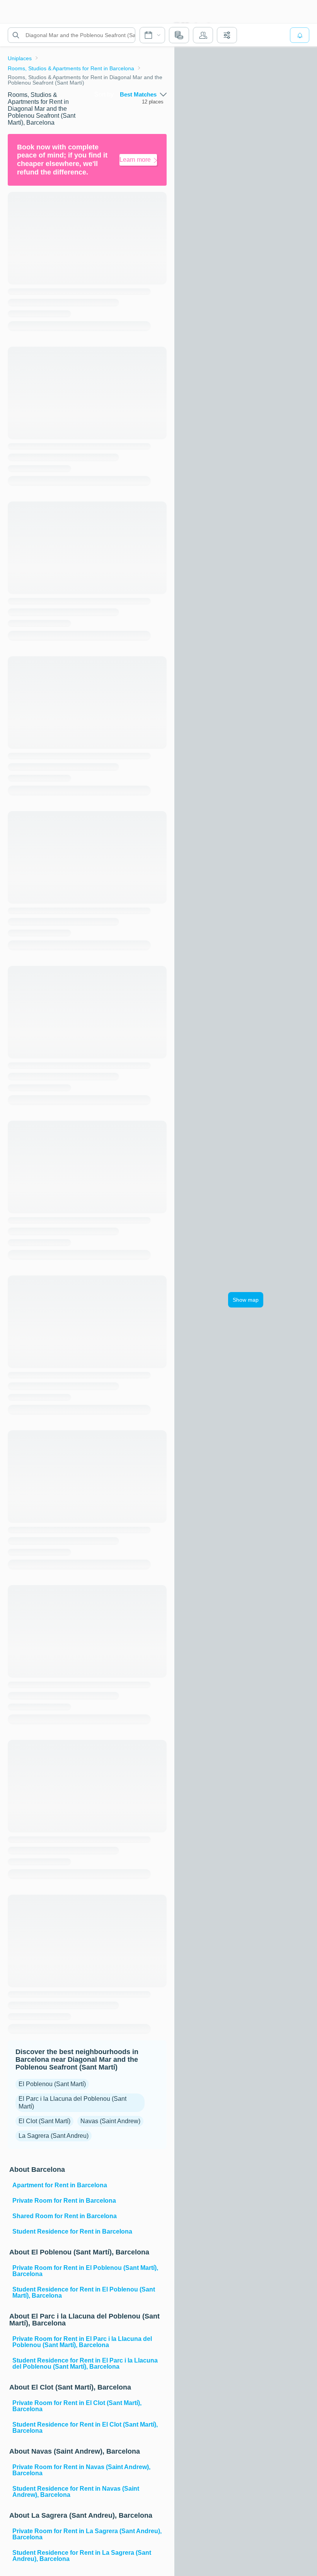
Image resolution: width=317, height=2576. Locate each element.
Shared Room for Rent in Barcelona (65, 2216)
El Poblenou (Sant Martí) (52, 2084)
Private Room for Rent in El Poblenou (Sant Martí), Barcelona (85, 2271)
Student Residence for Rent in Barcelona (72, 2231)
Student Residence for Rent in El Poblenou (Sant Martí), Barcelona (84, 2292)
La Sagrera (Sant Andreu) (54, 2136)
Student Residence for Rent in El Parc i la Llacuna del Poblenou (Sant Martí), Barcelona (85, 2363)
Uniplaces (20, 58)
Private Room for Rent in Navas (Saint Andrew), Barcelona (81, 2470)
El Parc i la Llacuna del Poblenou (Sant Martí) (72, 2103)
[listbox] (143, 95)
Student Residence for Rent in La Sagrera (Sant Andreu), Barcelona (82, 2556)
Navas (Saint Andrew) (110, 2121)
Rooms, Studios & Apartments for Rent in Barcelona (71, 68)
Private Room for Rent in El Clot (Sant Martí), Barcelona (77, 2406)
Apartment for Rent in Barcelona (60, 2185)
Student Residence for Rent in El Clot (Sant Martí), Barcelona (85, 2428)
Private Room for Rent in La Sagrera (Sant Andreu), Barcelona (87, 2534)
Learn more (135, 160)
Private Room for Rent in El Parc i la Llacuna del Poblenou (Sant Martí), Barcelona (82, 2342)
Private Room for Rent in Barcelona (64, 2201)
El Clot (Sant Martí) (44, 2121)
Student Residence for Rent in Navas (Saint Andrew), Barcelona (76, 2492)
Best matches (138, 95)
